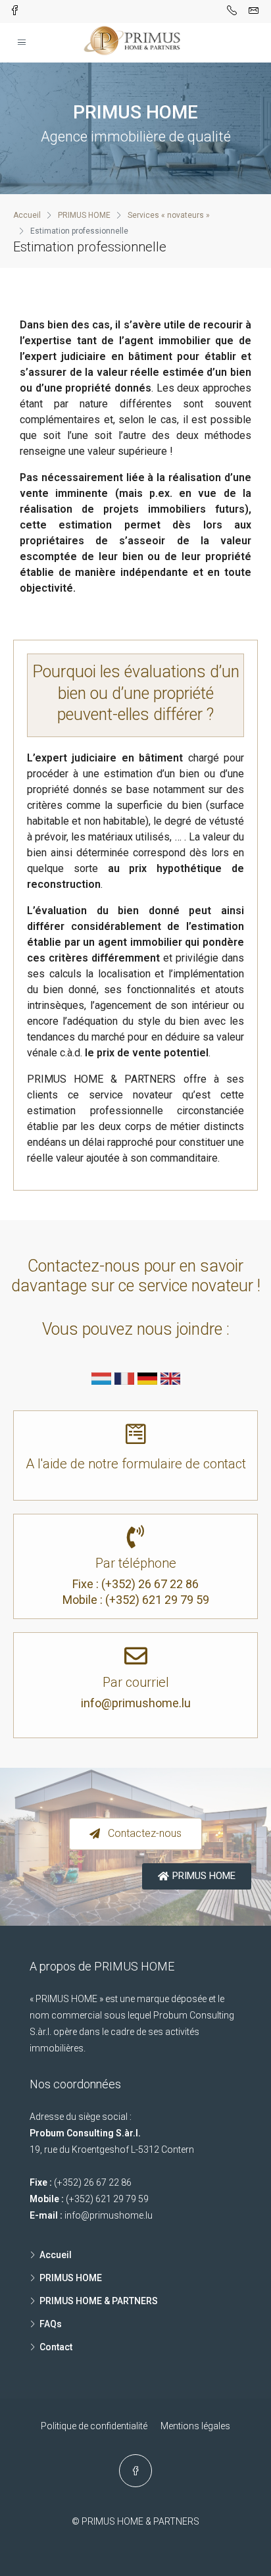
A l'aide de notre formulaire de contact (136, 1464)
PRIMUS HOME (71, 2278)
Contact (56, 2347)
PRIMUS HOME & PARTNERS (99, 2301)
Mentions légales (195, 2426)
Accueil (56, 2255)
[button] (135, 1834)
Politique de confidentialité (94, 2426)
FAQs (51, 2324)
